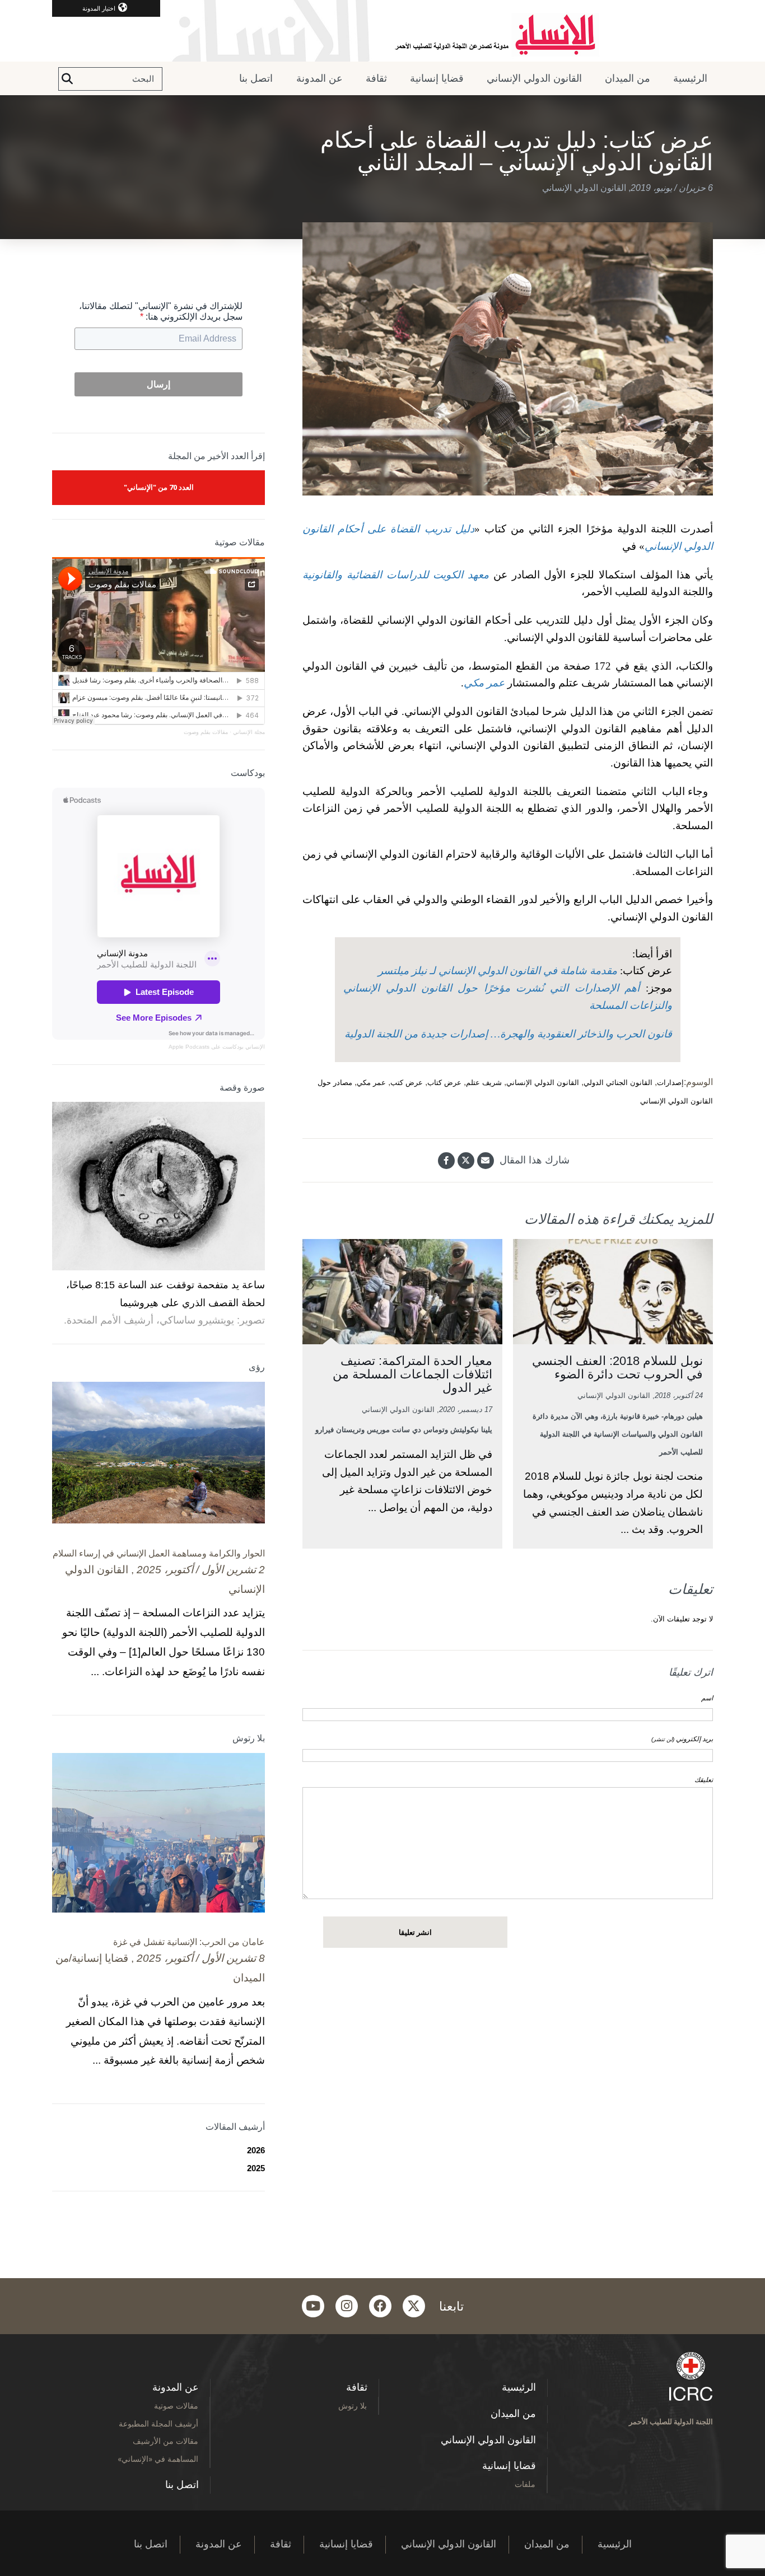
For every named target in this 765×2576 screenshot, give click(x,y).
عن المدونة (319, 78)
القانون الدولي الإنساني (534, 78)
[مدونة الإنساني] (382, 31)
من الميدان (628, 78)
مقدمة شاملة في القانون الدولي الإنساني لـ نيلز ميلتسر (498, 971)
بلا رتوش (353, 2406)
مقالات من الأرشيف (165, 2441)
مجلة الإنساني (249, 732)
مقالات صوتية (176, 2406)
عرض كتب (407, 1083)
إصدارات (670, 1083)
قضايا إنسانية (437, 78)
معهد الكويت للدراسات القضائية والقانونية (396, 575)
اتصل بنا (256, 78)
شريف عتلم (484, 1083)
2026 (256, 2150)
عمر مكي (484, 683)
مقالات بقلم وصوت (206, 732)
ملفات (525, 2484)
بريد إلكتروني (682, 1739)
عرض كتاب (444, 1083)
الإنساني (254, 1047)
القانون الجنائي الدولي (618, 1083)
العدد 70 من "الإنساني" (159, 487)
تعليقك (704, 1780)
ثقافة (376, 78)
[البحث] (67, 79)
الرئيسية (690, 78)
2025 (256, 2168)
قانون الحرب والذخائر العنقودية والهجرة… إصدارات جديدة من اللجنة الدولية (508, 1034)
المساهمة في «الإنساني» (158, 2459)
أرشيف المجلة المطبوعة (158, 2423)
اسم (707, 1698)
